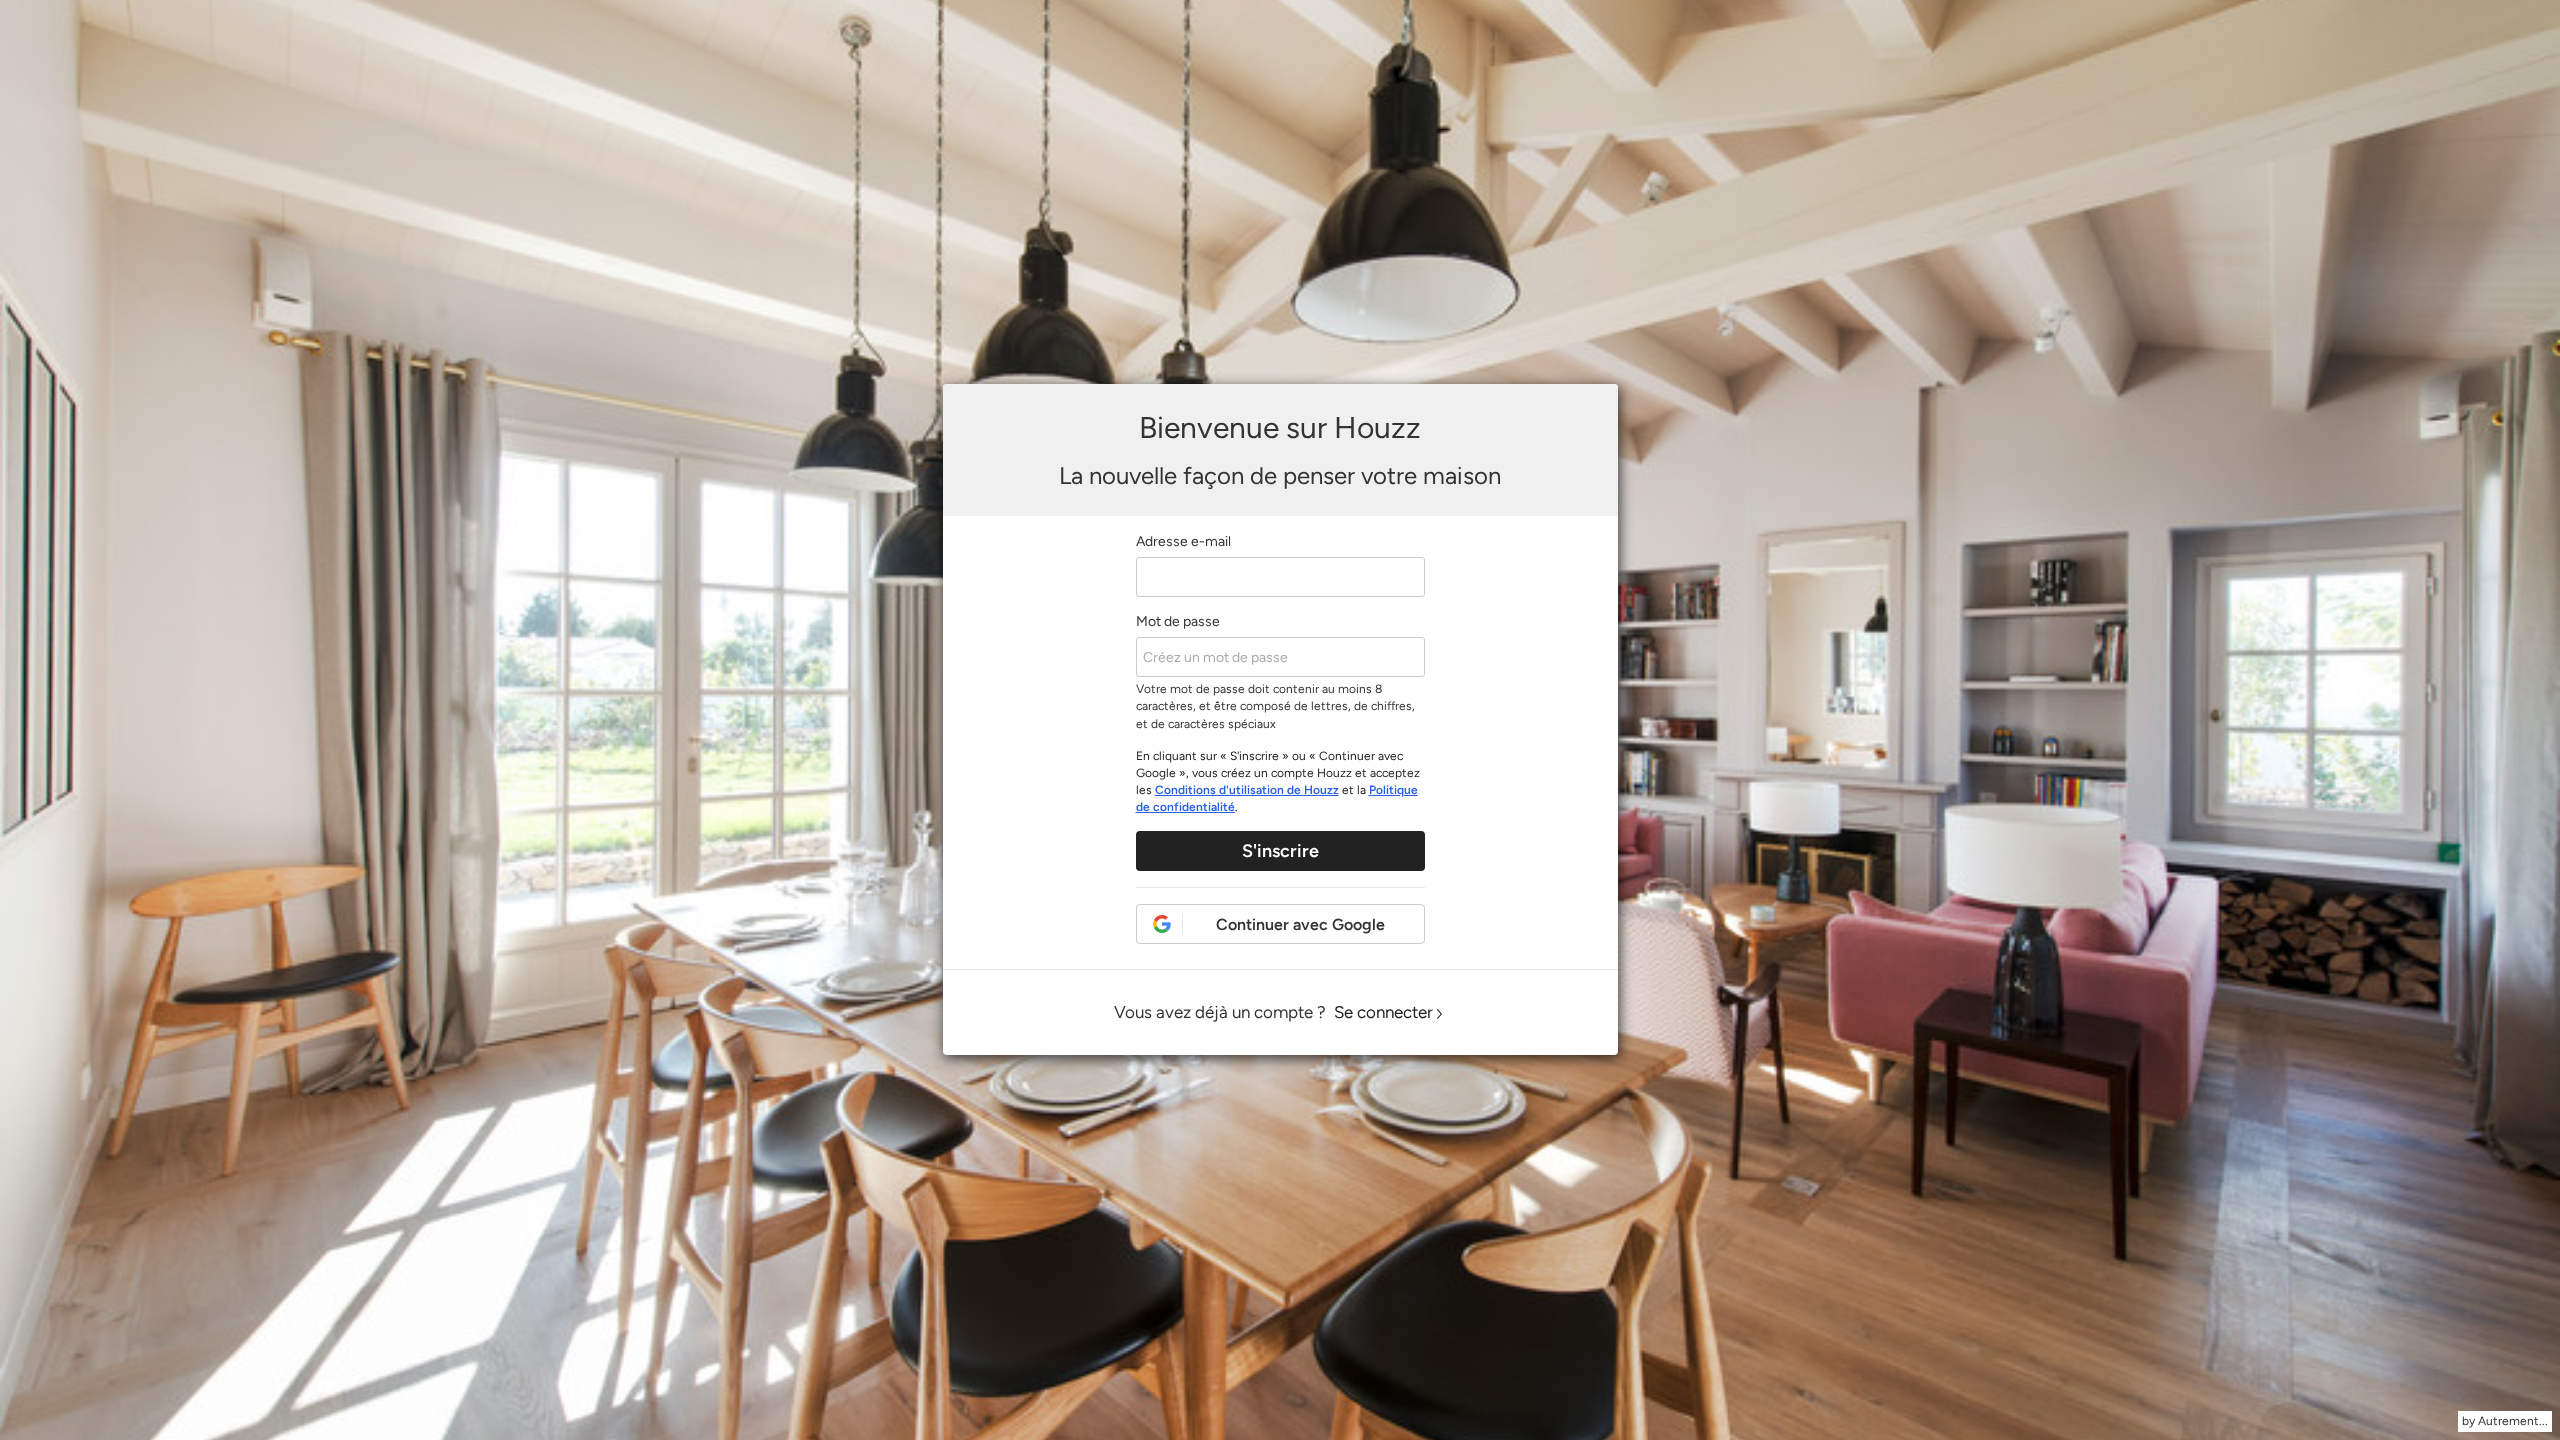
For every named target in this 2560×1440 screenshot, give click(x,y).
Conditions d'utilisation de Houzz (1247, 790)
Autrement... (2513, 1421)
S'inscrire (1280, 851)
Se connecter (1383, 1012)
